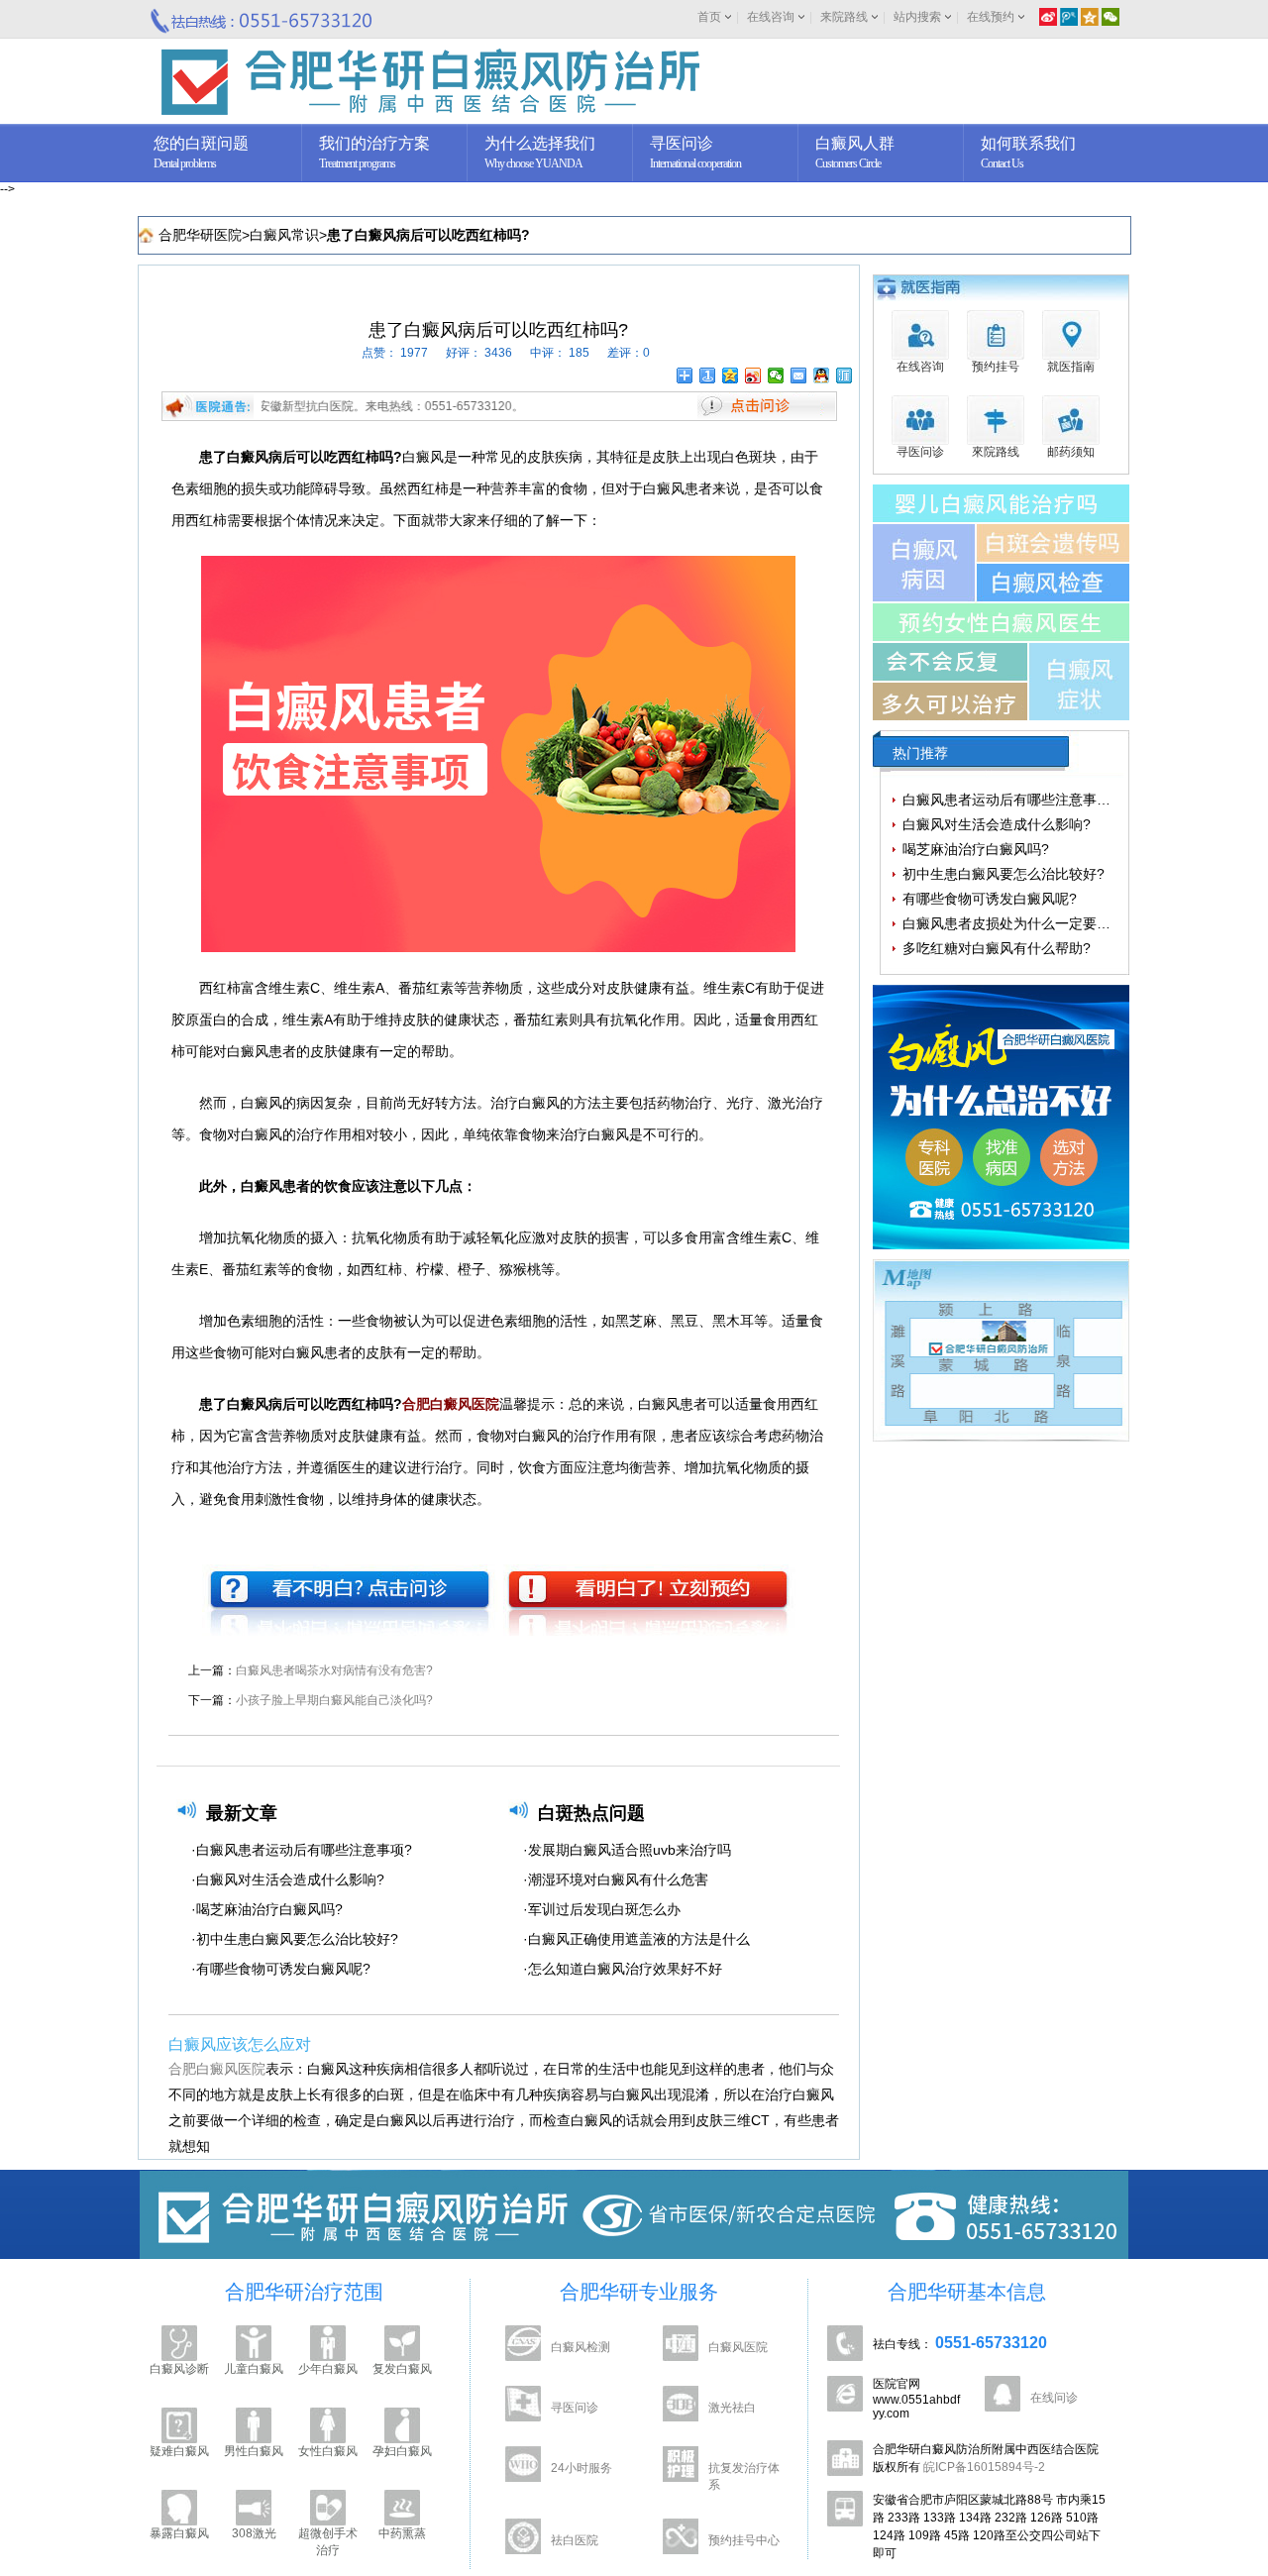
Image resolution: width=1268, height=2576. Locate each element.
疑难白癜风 (179, 2451)
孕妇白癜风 (402, 2451)
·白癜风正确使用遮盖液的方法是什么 (636, 1939)
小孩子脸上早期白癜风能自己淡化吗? (334, 1700)
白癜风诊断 (179, 2369)
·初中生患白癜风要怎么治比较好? (295, 1939)
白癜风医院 (738, 2347)
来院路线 (844, 17)
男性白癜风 (254, 2451)
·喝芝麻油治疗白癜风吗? (267, 1909)
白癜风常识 (284, 235)
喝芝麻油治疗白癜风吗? (976, 849)
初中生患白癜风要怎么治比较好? (1004, 874)
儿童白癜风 (254, 2369)
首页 (709, 17)
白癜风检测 (581, 2347)
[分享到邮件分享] (799, 376)
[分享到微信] (776, 376)
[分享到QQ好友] (822, 376)
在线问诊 (1054, 2398)
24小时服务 (581, 2468)
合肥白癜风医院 (217, 2069)
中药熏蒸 (402, 2533)
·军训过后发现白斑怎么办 (602, 1909)
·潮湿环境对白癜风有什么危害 (616, 1879)
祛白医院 (575, 2540)
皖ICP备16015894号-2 (984, 2467)
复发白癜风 (402, 2369)
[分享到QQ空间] (731, 376)
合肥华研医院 (200, 235)
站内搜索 (917, 17)
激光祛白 (732, 2408)
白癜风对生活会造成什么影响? (997, 824)
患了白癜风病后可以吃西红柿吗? (428, 235)
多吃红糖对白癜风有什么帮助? (997, 948)
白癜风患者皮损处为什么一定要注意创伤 (1027, 923)
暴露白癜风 (179, 2533)
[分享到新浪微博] (753, 376)
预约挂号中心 (744, 2540)
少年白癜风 (328, 2369)
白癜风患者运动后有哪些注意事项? (1010, 800)
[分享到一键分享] (708, 376)
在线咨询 (771, 17)
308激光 (254, 2533)
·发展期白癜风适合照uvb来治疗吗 (627, 1850)
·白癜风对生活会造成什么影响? (288, 1879)
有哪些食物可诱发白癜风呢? (990, 899)
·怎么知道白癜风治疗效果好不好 (623, 1969)
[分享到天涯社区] (845, 376)
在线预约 (991, 17)
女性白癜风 (328, 2451)
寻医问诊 (575, 2408)
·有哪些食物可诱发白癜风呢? (281, 1969)
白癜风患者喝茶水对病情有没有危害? (334, 1670)
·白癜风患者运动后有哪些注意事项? (302, 1850)
